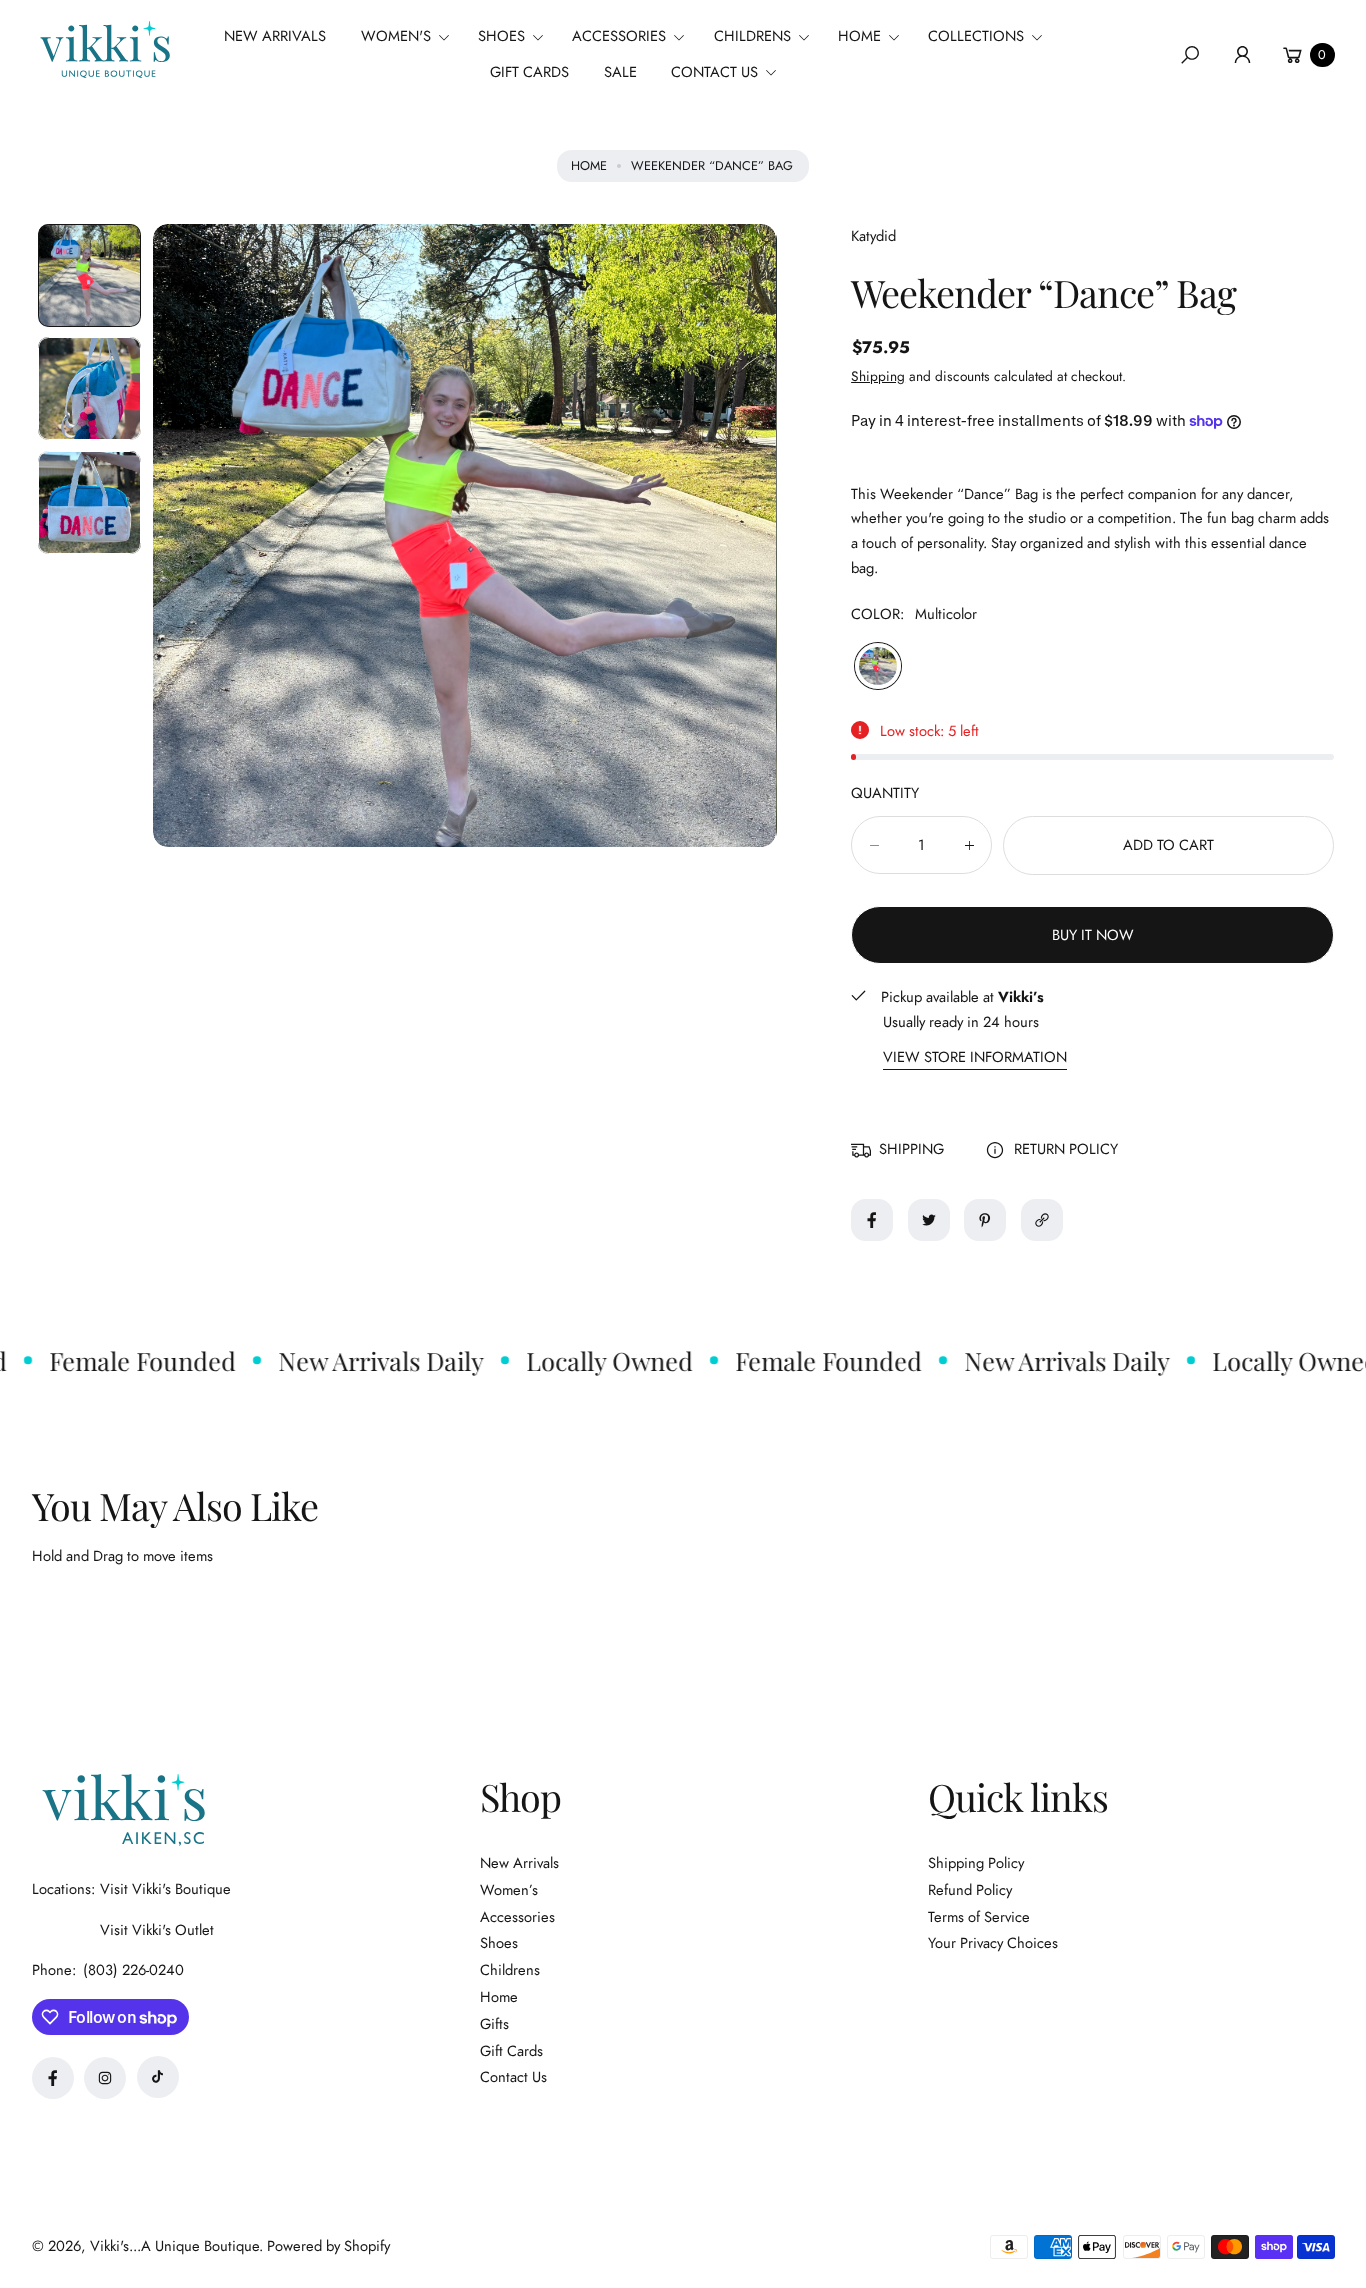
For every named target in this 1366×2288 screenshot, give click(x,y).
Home (589, 165)
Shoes (499, 1943)
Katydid (873, 236)
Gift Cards (511, 2051)
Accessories (517, 1917)
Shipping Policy (976, 1863)
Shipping (878, 376)
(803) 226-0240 (133, 1970)
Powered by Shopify (328, 2246)
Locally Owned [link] (585, 1360)
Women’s (509, 1890)
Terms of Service (979, 1917)
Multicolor (878, 666)
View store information (975, 1057)
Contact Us (513, 2077)
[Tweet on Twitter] (929, 1220)
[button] (412, 37)
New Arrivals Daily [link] (357, 1360)
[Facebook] (53, 2078)
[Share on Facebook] (872, 1220)
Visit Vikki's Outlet (157, 1930)
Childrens (510, 1970)
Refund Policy (970, 1890)
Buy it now (1093, 935)
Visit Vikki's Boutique (165, 1889)
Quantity (885, 793)
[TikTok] (158, 2077)
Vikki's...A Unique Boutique (174, 2246)
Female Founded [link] (118, 1360)
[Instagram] (105, 2078)
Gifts (494, 2024)
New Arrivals (519, 1863)
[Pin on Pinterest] (985, 1220)
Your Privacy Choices (993, 1943)
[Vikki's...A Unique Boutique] (103, 49)
